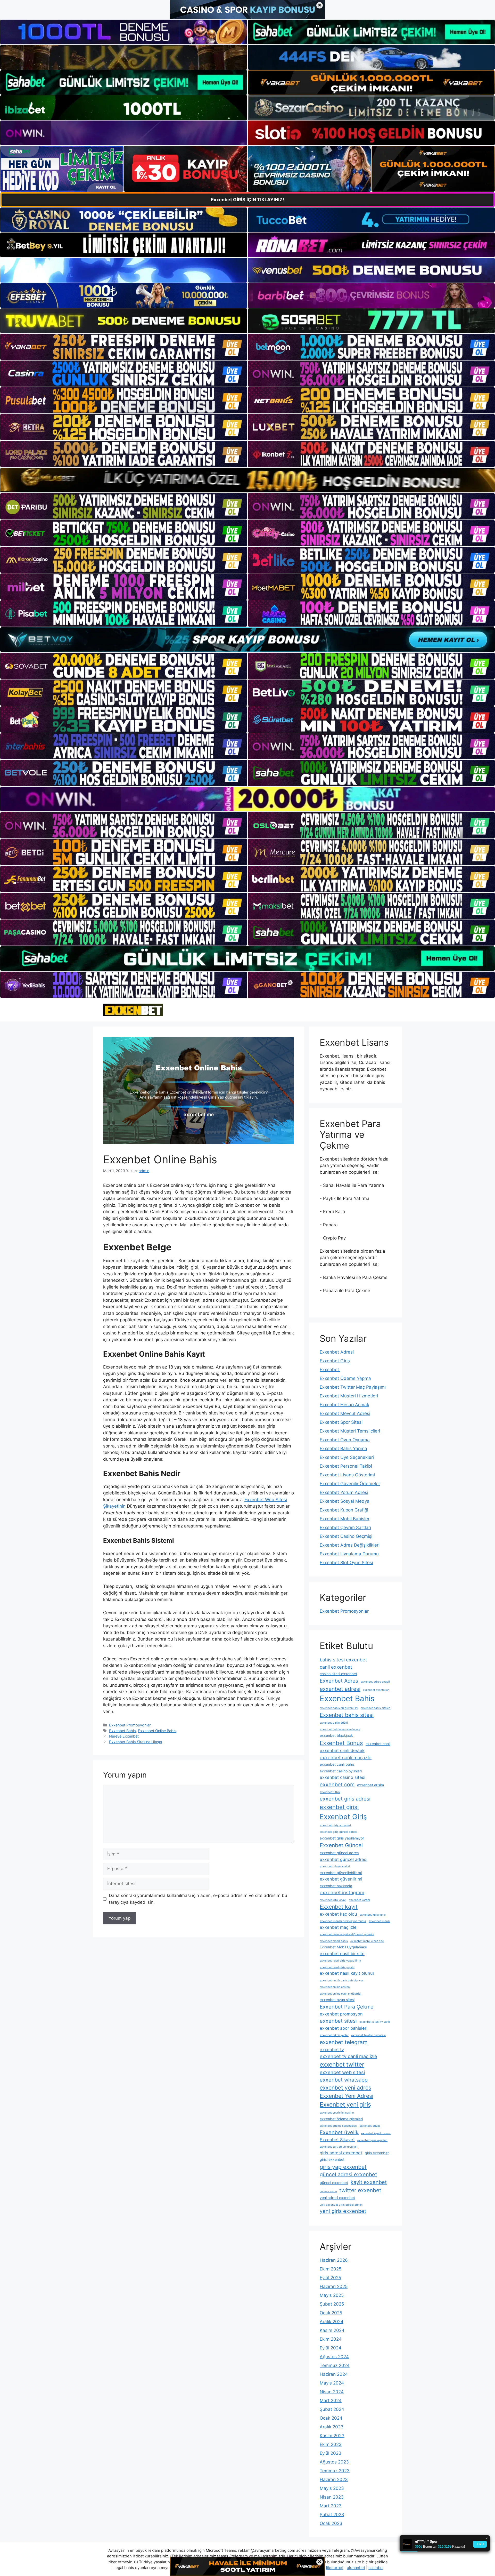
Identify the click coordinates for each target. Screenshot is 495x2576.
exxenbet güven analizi (335, 1866)
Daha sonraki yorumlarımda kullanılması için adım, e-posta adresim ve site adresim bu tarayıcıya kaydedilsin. (198, 1899)
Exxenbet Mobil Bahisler (345, 1519)
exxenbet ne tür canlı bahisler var (341, 1981)
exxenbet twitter (342, 2065)
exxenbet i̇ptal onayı (333, 1900)
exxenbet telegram (344, 2042)
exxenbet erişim (370, 1785)
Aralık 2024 (332, 2322)
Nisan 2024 (332, 2392)
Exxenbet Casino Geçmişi (346, 1536)
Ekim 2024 (331, 2339)
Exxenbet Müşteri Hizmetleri (349, 1396)
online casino (328, 2191)
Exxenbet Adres (339, 1681)
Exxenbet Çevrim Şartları (345, 1527)
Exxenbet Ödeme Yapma (345, 1378)
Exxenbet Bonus (341, 1743)
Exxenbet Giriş (335, 1361)
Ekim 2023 (331, 2444)
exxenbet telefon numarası (368, 2035)
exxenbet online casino (335, 1987)
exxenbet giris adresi (345, 1799)
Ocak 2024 (331, 2418)
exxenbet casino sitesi (343, 1777)
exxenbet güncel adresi (344, 1859)
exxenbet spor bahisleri (344, 2028)
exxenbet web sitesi (342, 2072)
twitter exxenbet (360, 2190)
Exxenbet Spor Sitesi (341, 1422)
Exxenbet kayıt (339, 1907)
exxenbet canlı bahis (337, 1764)
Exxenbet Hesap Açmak (344, 1405)
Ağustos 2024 (334, 2357)
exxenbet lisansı (379, 1921)
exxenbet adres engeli (375, 1682)
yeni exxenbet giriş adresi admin (341, 2205)
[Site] (124, 347)
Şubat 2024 (332, 2409)
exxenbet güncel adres (339, 1853)
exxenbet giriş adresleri (335, 1825)
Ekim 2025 (331, 2269)
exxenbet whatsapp (344, 2080)
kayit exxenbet (369, 2182)
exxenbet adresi (340, 1689)
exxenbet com (337, 1785)
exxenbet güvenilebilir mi (341, 1873)
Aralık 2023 (332, 2427)
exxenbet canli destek (342, 1750)
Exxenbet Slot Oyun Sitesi (346, 1563)
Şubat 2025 (332, 2304)
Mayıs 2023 (332, 2488)
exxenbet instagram (342, 1892)
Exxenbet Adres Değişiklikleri (350, 1545)
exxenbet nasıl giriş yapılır (337, 1967)
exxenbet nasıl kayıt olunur (347, 1973)
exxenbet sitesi (338, 2021)
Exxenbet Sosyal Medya (345, 1501)
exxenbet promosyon (341, 2014)
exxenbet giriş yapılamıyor (342, 1838)
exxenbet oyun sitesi (337, 2000)
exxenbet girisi (339, 1807)
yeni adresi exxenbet (337, 2198)
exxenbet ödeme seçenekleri (338, 2126)
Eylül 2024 (331, 2348)
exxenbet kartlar (360, 1900)
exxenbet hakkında (336, 1886)
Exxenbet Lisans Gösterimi (347, 1475)
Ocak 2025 (331, 2313)
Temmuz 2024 (335, 2365)
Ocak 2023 (331, 2523)
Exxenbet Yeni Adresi (346, 2096)
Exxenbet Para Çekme (347, 2007)
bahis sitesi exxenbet (343, 1660)
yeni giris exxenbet (343, 2211)
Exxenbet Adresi (337, 1352)
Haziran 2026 (334, 2260)
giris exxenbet (377, 2153)
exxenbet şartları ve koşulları (339, 2147)
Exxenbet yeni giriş (345, 2105)
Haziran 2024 (334, 2374)
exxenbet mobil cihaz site (367, 1941)
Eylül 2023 (331, 2453)
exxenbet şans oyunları (372, 2140)
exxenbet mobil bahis (334, 1941)
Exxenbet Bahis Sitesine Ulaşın (135, 1742)
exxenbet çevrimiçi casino (337, 2113)
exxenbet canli (378, 1744)
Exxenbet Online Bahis (157, 1731)
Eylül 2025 (330, 2278)
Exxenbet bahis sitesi (347, 1715)
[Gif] (247, 480)
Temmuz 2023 (335, 2471)
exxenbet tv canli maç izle (348, 2056)
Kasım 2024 (332, 2330)
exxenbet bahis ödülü (334, 1723)
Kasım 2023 (332, 2436)
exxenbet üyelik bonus (376, 2133)
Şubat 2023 (332, 2515)
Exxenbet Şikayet (337, 2140)
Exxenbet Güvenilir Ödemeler (350, 1484)
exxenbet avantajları (376, 1690)
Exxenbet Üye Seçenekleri (347, 1457)
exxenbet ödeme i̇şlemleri (341, 2119)
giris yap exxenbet (343, 2167)
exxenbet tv (332, 2050)
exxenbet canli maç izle (346, 1757)
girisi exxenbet (332, 2159)
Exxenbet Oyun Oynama (345, 1440)
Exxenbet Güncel (341, 1845)
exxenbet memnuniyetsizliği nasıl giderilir (347, 1934)
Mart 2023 (331, 2506)
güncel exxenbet (334, 2183)
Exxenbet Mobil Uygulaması (343, 1947)
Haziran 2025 (334, 2286)
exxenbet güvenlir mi (341, 1879)
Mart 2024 (331, 2401)
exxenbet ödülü (370, 2126)
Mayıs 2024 (332, 2383)
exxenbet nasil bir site (342, 1954)
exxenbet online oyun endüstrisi (340, 1994)
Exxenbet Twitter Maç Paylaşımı (353, 1387)
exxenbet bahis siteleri (376, 1708)
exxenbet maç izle (338, 1927)
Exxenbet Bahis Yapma (343, 1449)
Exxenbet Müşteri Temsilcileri (350, 1431)
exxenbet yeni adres (345, 2088)
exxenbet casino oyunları (341, 1771)
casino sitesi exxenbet (338, 1674)
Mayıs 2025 (332, 2295)
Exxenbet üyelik (339, 2132)
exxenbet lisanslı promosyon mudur (343, 1921)
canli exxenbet (336, 1667)
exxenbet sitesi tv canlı (375, 2022)
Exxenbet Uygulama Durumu (349, 1554)
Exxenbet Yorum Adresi (344, 1492)
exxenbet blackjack (336, 1735)
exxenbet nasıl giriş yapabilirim (340, 1961)
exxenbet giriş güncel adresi (338, 1832)
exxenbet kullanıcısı (373, 1915)
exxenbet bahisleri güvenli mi (339, 1708)
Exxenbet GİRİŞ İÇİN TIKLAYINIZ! (247, 200)
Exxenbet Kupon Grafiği (344, 1510)
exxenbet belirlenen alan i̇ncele (340, 1729)
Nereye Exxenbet (124, 1736)
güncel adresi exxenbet (348, 2174)
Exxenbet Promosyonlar (130, 1725)
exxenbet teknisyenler (334, 2035)
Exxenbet (330, 1370)
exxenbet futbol (330, 1792)
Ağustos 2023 (334, 2462)
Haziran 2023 (334, 2479)
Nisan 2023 (332, 2497)
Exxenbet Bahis (122, 1731)
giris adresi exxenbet (341, 2153)
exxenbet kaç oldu (338, 1914)
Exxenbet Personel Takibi (346, 1466)
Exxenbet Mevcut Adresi (345, 1413)
